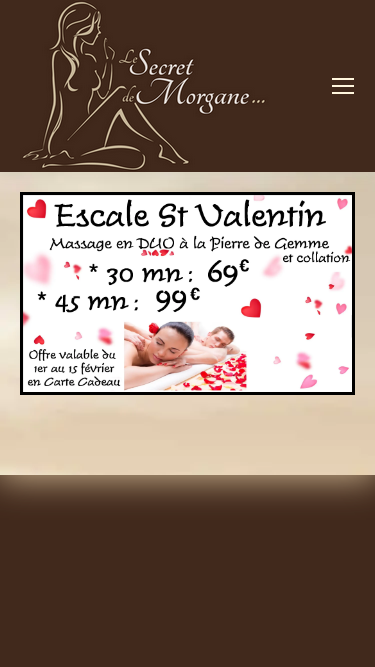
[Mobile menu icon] (343, 86)
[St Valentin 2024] (187, 293)
